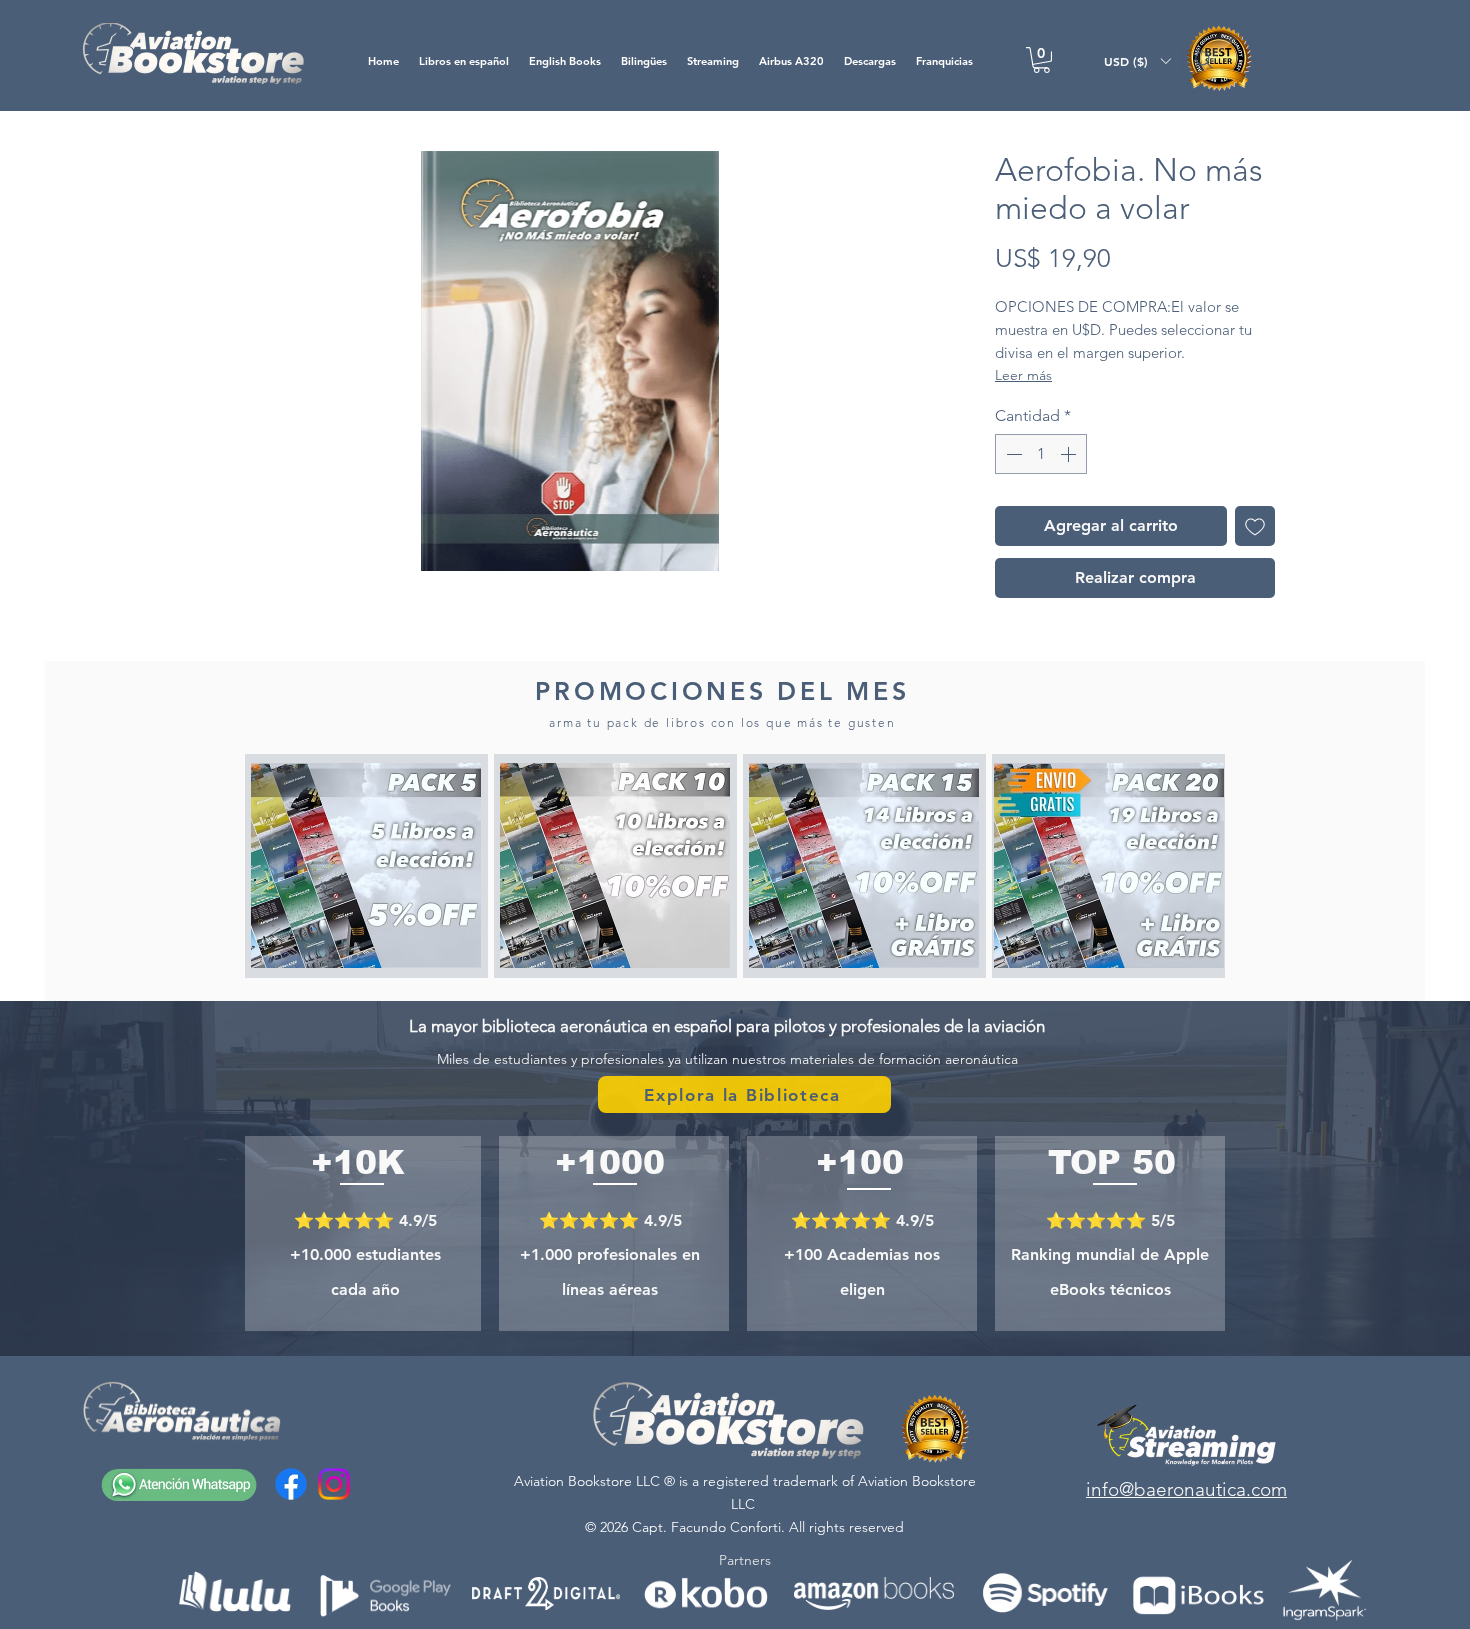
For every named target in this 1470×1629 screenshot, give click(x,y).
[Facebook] (291, 1484)
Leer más (1023, 375)
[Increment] (1070, 454)
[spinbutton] (1041, 454)
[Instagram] (334, 1484)
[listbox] (1137, 61)
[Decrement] (1012, 454)
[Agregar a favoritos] (1255, 526)
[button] (1041, 60)
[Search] (1204, 60)
